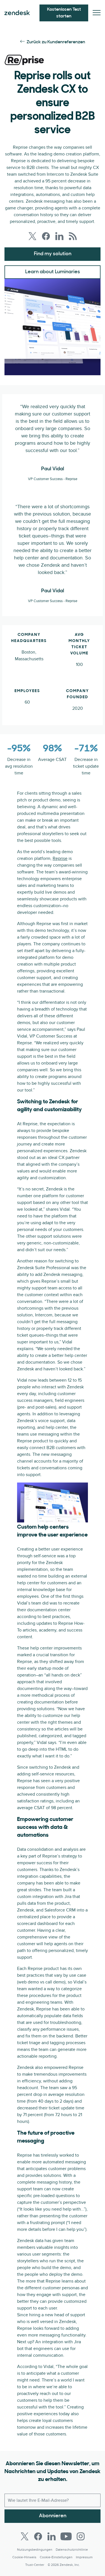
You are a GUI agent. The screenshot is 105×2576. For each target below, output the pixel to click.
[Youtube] (66, 2536)
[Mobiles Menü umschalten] (97, 13)
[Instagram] (81, 2536)
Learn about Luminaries (53, 272)
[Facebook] (38, 2536)
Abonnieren (53, 2516)
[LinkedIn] (52, 2536)
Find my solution (53, 254)
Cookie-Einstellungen (56, 2557)
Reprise (60, 858)
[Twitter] (25, 2536)
